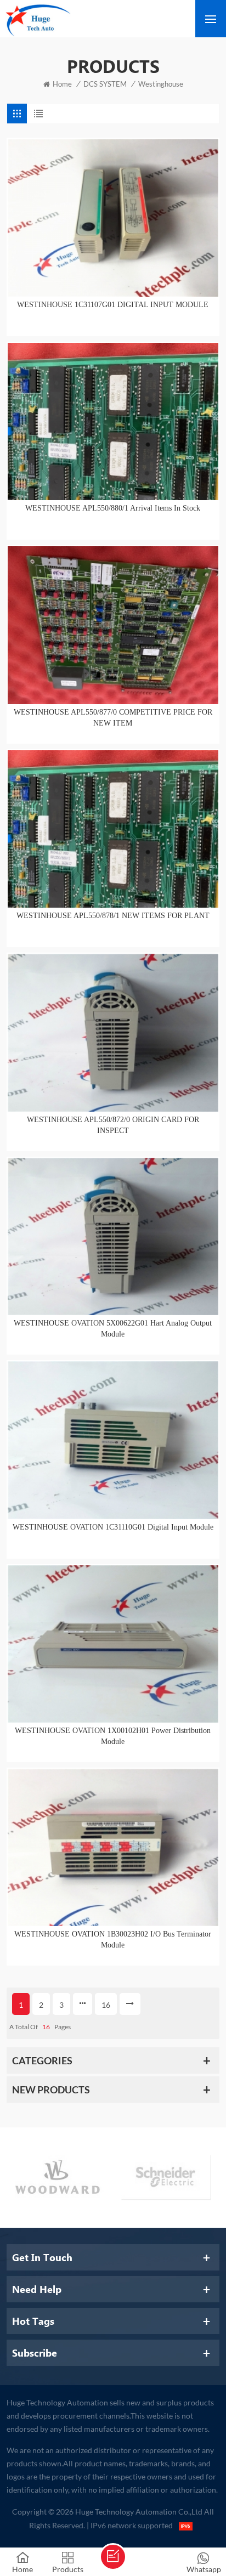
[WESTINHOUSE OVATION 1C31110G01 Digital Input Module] (113, 1440)
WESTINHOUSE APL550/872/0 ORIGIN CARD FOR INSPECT (113, 1125)
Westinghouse (161, 84)
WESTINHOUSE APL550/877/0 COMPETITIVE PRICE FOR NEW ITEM (113, 718)
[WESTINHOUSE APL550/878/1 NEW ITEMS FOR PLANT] (113, 829)
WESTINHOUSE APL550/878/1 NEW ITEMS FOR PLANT (113, 916)
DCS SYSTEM (105, 84)
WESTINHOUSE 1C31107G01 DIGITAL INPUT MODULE (113, 305)
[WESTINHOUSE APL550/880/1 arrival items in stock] (113, 421)
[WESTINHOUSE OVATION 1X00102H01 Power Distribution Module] (113, 1644)
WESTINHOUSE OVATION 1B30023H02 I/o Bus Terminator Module (113, 1940)
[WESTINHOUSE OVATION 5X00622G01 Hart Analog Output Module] (113, 1236)
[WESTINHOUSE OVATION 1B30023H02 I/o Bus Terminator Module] (113, 1847)
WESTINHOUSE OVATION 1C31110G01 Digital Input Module (113, 1527)
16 (106, 2005)
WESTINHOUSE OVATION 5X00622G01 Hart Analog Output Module (113, 1329)
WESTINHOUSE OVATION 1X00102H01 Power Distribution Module (113, 1736)
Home (62, 84)
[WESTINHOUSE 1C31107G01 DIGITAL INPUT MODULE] (113, 217)
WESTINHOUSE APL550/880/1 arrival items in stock (113, 508)
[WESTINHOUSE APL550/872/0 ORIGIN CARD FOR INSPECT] (113, 1032)
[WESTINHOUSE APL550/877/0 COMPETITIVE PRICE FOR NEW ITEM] (113, 625)
